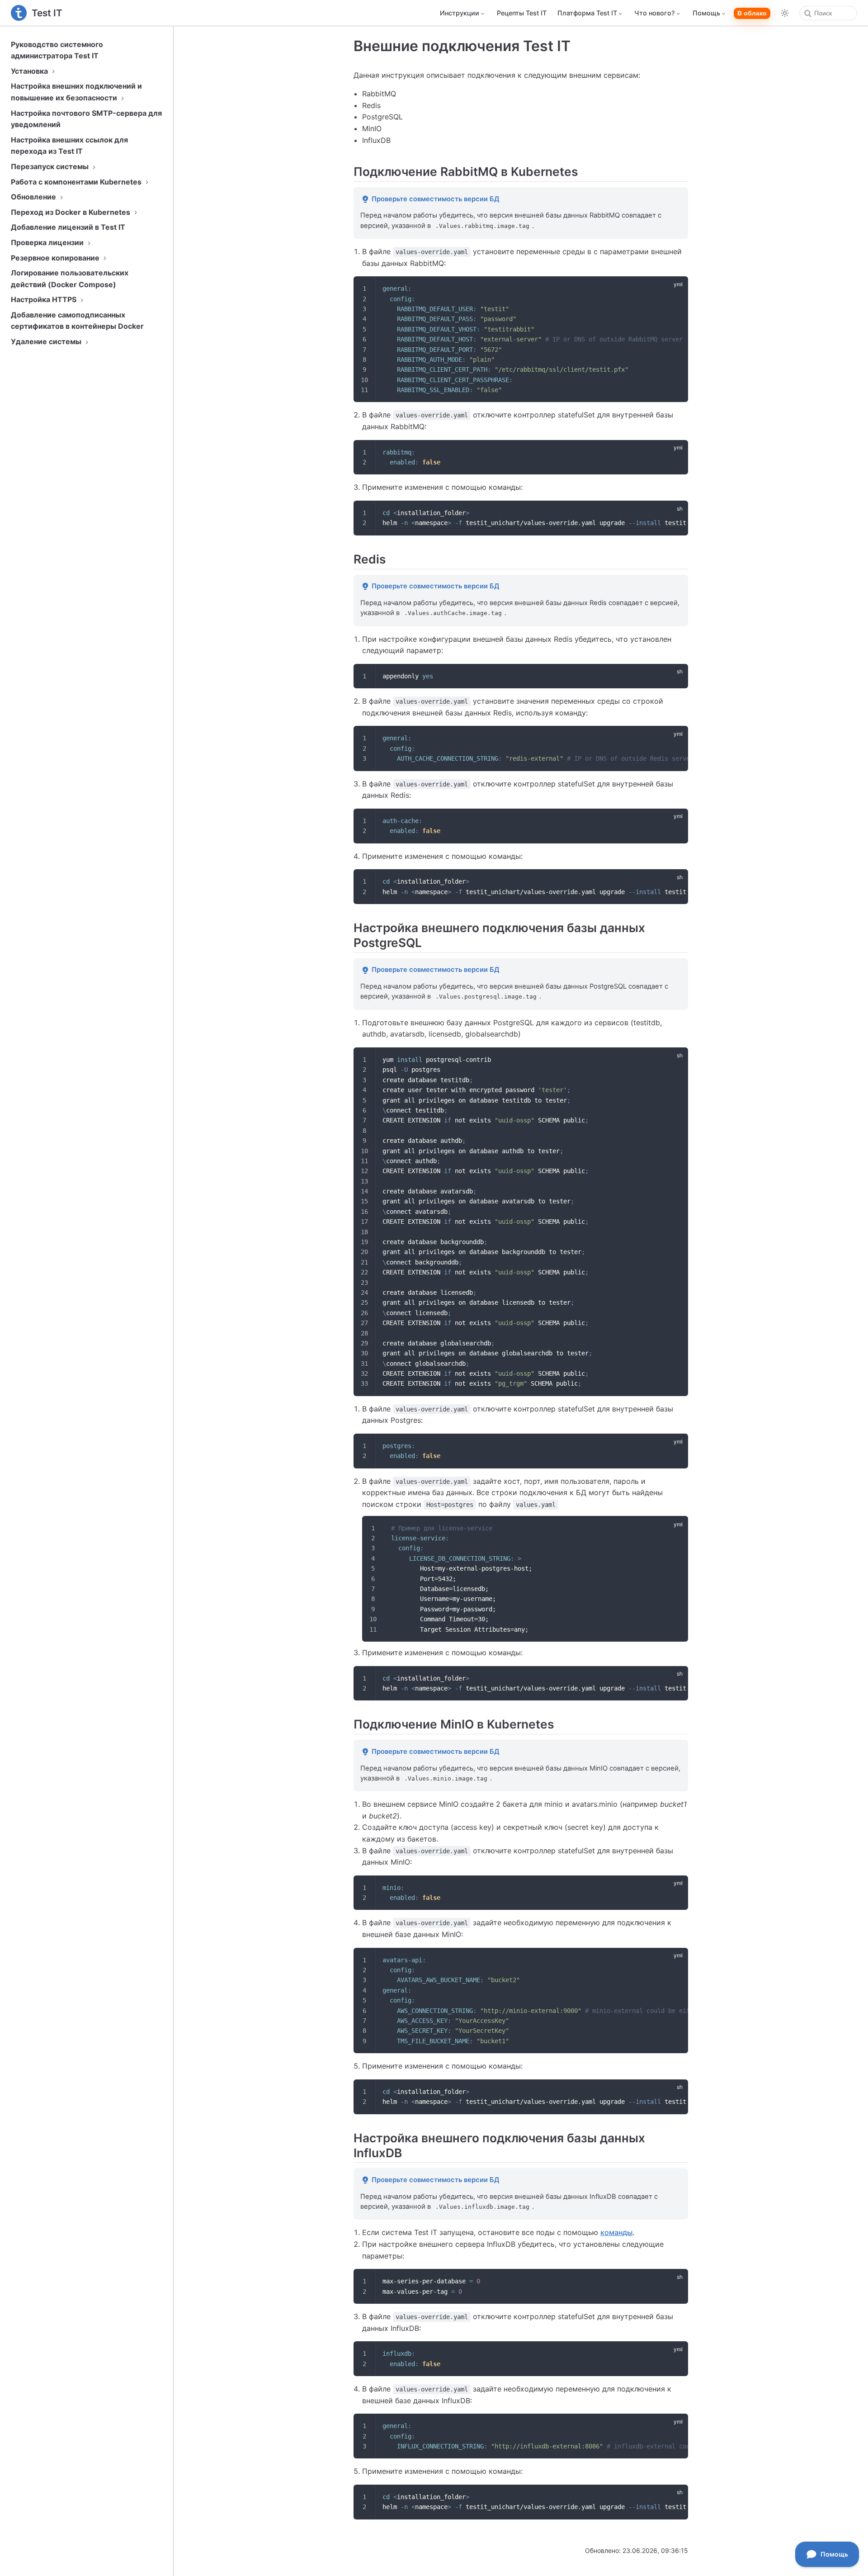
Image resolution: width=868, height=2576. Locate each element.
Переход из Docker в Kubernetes (71, 212)
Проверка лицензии (48, 242)
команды (616, 2232)
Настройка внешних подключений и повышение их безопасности (76, 92)
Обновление (34, 197)
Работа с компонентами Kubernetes (77, 182)
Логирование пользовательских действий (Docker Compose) (70, 279)
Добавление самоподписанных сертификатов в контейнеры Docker (77, 321)
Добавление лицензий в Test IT (68, 227)
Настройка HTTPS (45, 299)
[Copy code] (676, 289)
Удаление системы (47, 341)
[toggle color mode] (785, 13)
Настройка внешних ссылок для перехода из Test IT (69, 146)
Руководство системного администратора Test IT (57, 50)
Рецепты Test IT (522, 13)
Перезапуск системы (51, 166)
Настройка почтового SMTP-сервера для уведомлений (86, 119)
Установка (30, 71)
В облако (752, 13)
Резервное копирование (56, 258)
